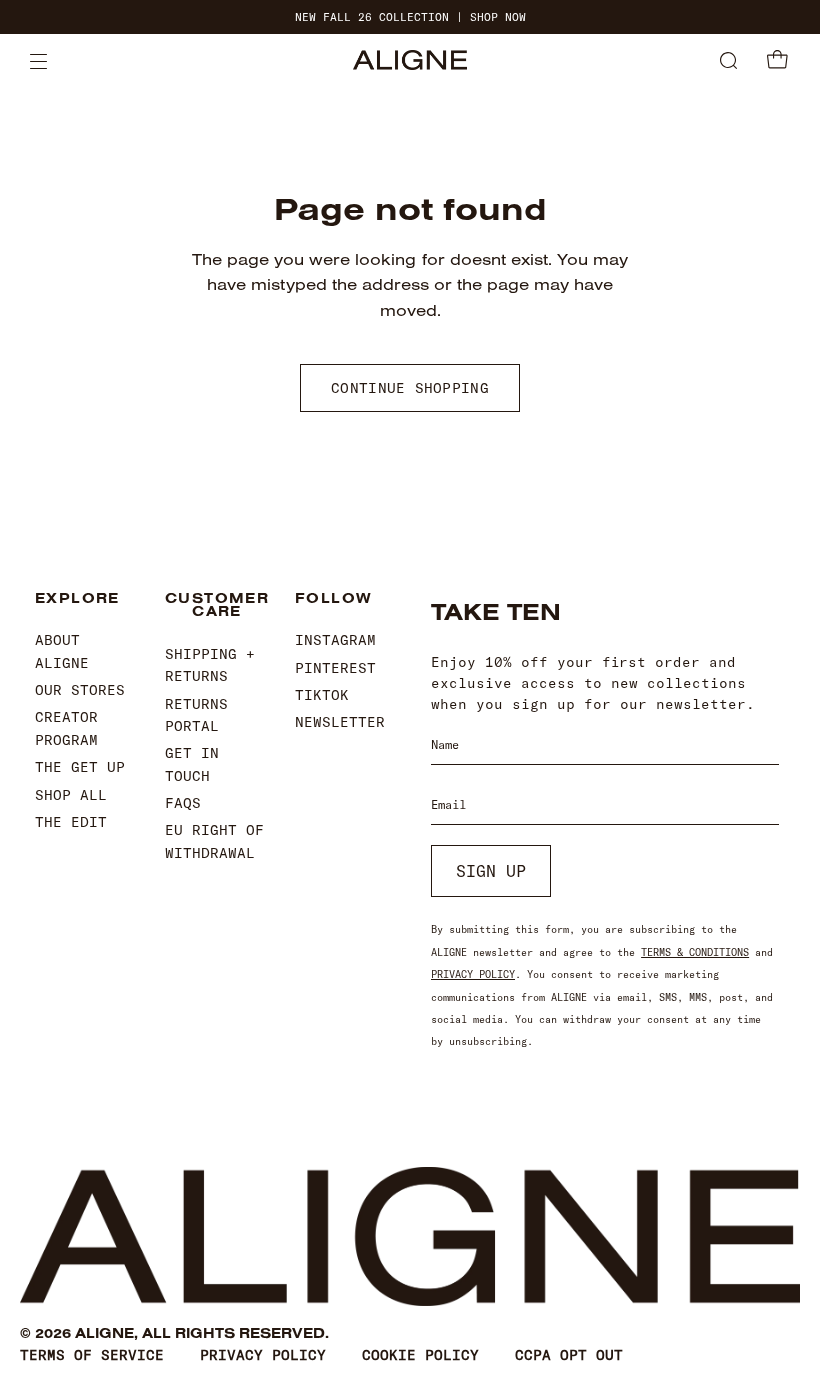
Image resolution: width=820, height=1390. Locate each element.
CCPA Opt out (569, 1355)
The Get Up (80, 767)
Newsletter (340, 722)
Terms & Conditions (695, 952)
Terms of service (92, 1355)
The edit (71, 822)
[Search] (728, 62)
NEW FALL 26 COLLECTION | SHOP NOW (410, 17)
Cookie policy (420, 1355)
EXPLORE (77, 599)
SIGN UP (491, 871)
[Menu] (39, 62)
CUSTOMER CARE (215, 605)
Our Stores (80, 690)
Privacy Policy (473, 974)
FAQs (183, 803)
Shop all (71, 795)
